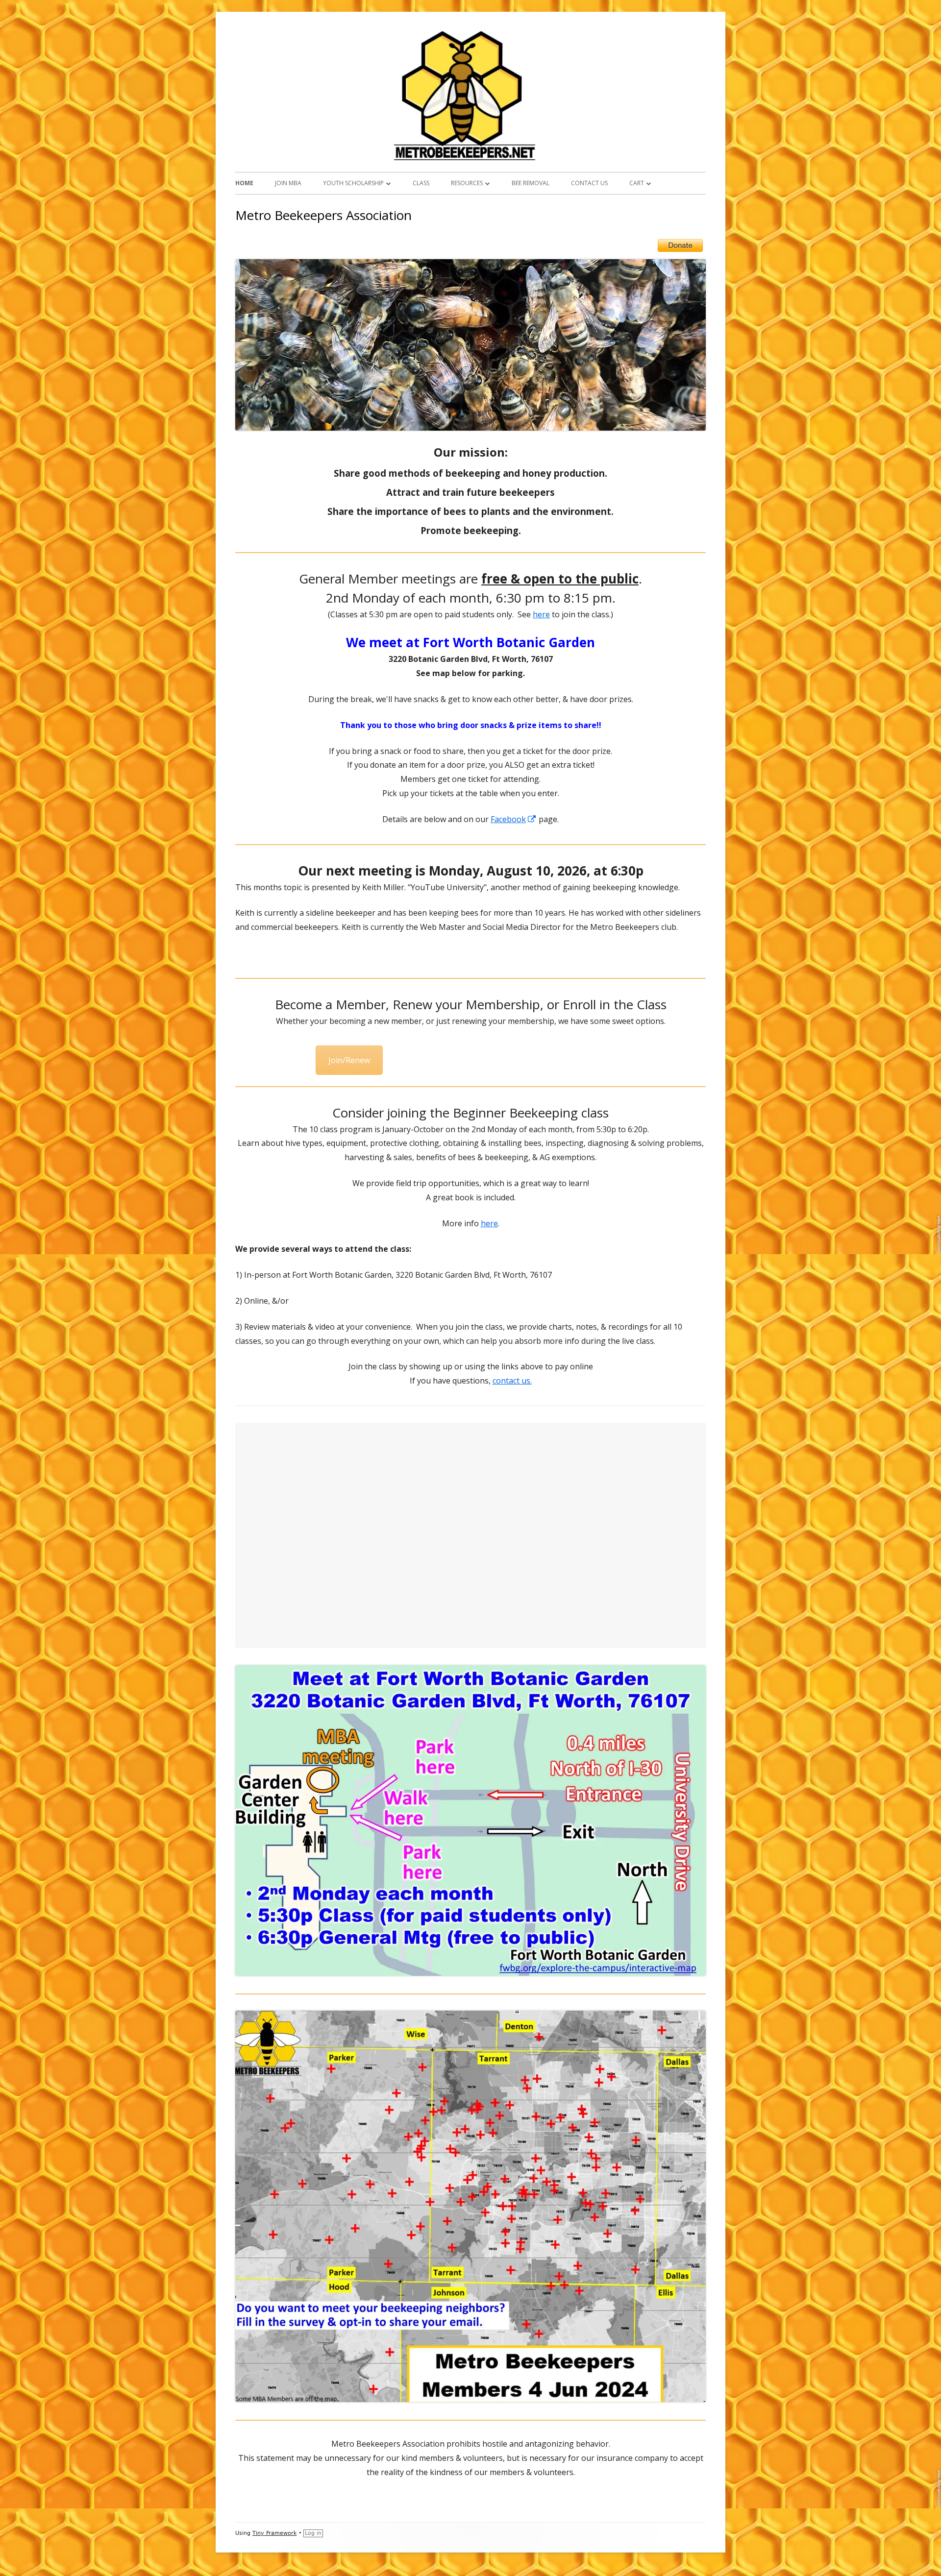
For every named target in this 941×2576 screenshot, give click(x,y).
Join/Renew (349, 1060)
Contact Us (589, 183)
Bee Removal (531, 183)
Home (244, 183)
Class (421, 183)
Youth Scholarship (353, 183)
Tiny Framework (274, 2533)
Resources (467, 183)
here (541, 614)
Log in (313, 2533)
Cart (637, 183)
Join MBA (288, 183)
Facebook (514, 819)
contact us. (512, 1381)
